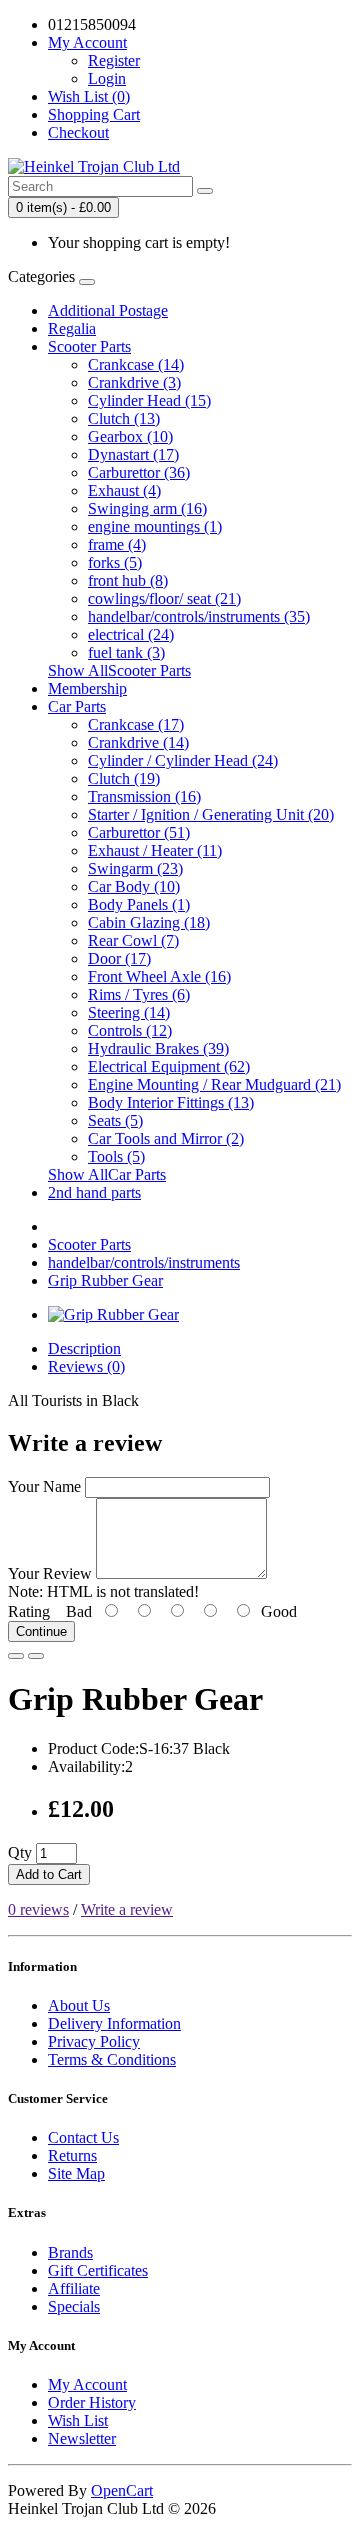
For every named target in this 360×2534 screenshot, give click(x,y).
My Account (87, 2384)
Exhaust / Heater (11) (155, 850)
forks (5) (115, 562)
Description (84, 1348)
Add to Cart (49, 1874)
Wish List (78, 2420)
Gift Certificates (98, 2270)
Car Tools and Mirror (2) (166, 1138)
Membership (87, 688)
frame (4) (117, 544)
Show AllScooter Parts (119, 670)
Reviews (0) (86, 1366)
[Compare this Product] (36, 1656)
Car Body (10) (134, 886)
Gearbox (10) (130, 436)
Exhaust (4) (124, 490)
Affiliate (74, 2288)
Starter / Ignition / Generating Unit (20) (211, 814)
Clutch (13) (124, 418)
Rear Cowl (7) (133, 940)
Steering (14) (129, 1012)
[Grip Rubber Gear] (113, 1314)
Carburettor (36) (139, 472)
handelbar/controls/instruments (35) (199, 616)
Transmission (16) (144, 796)
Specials (74, 2306)
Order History (92, 2402)
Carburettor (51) (139, 832)
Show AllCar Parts (107, 1174)
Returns (72, 2155)
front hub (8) (128, 580)
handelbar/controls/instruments (144, 1262)
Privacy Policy (94, 2041)
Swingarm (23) (135, 868)
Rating (29, 1611)
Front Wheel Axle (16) (159, 976)
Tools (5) (116, 1156)
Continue (41, 1631)
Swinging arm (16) (147, 508)
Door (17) (119, 958)
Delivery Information (114, 2023)
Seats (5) (115, 1120)
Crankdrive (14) (138, 742)
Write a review (127, 1909)
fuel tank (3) (126, 652)
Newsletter (82, 2438)
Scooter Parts (89, 346)
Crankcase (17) (136, 724)
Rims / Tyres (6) (139, 994)
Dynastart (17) (133, 454)
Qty (20, 1852)
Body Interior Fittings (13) (171, 1102)
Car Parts (77, 706)
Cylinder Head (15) (149, 400)
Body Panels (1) (139, 904)
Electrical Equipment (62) (169, 1066)
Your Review (50, 1573)
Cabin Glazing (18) (149, 922)
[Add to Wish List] (16, 1656)
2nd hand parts (94, 1192)
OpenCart (122, 2490)
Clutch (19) (124, 778)
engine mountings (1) (155, 526)
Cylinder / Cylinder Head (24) (183, 760)
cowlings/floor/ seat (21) (164, 598)
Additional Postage (108, 310)
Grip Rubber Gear (105, 1280)
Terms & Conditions (112, 2059)
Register (114, 60)
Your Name (44, 1486)
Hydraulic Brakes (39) (158, 1048)
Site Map (76, 2173)
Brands (70, 2252)
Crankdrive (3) (134, 382)
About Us (79, 2005)
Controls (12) (130, 1030)
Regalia (72, 328)
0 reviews (38, 1909)
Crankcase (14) (136, 364)
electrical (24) (131, 634)
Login (107, 78)
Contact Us (83, 2137)
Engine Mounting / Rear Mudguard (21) (214, 1084)
